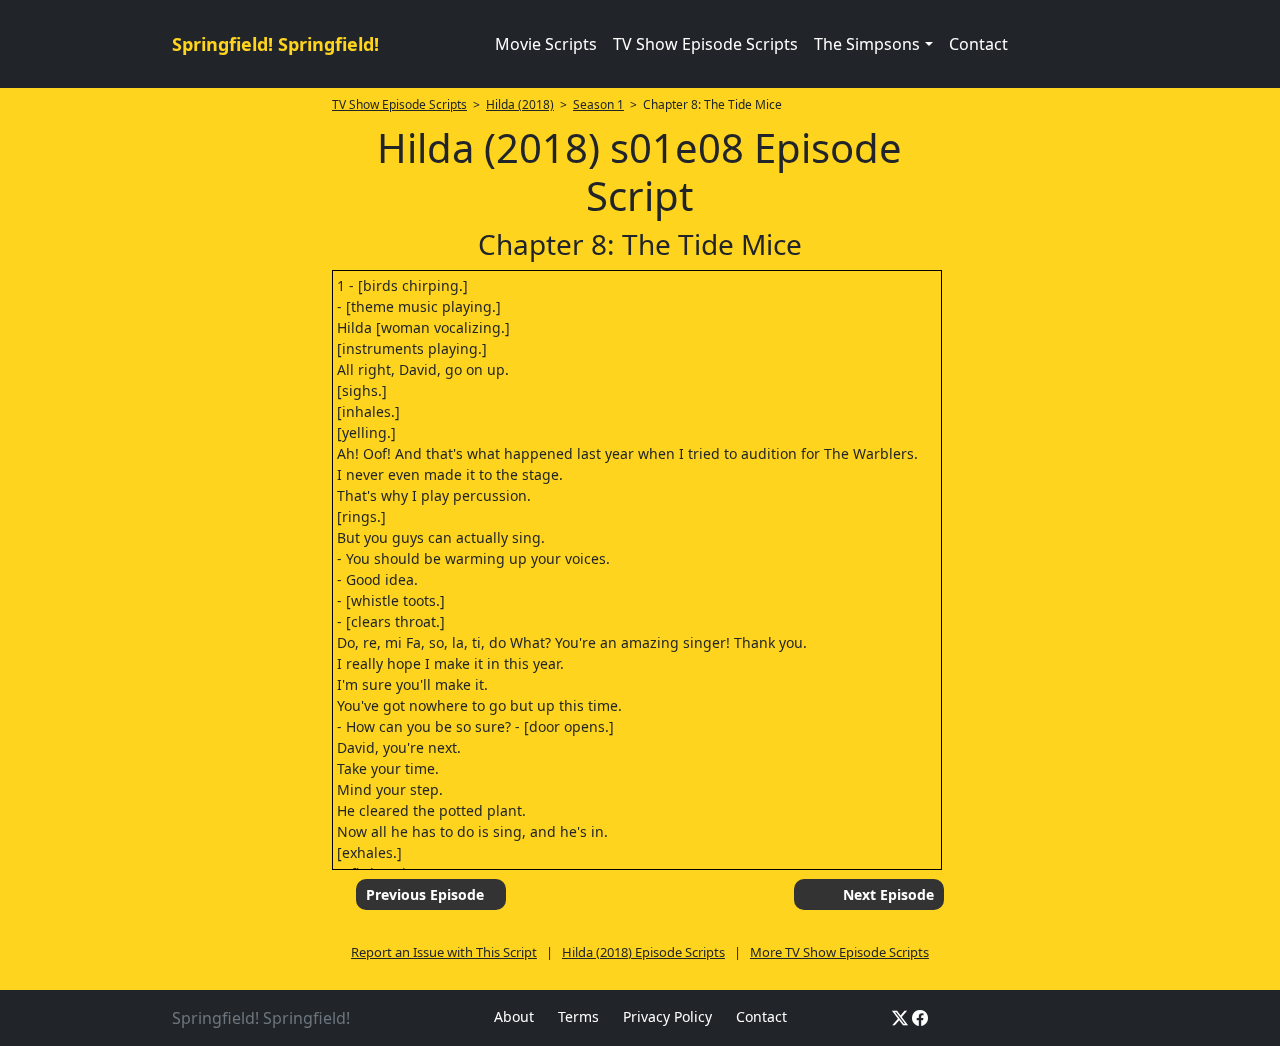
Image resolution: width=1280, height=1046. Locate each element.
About (514, 1016)
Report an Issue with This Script (444, 952)
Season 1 (598, 104)
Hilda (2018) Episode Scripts (643, 952)
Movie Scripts (546, 44)
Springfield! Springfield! (275, 44)
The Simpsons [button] (867, 44)
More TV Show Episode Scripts (839, 952)
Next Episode (888, 894)
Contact (978, 44)
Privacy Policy (667, 1016)
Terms (578, 1016)
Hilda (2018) (520, 104)
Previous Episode (425, 894)
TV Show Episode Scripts (705, 44)
